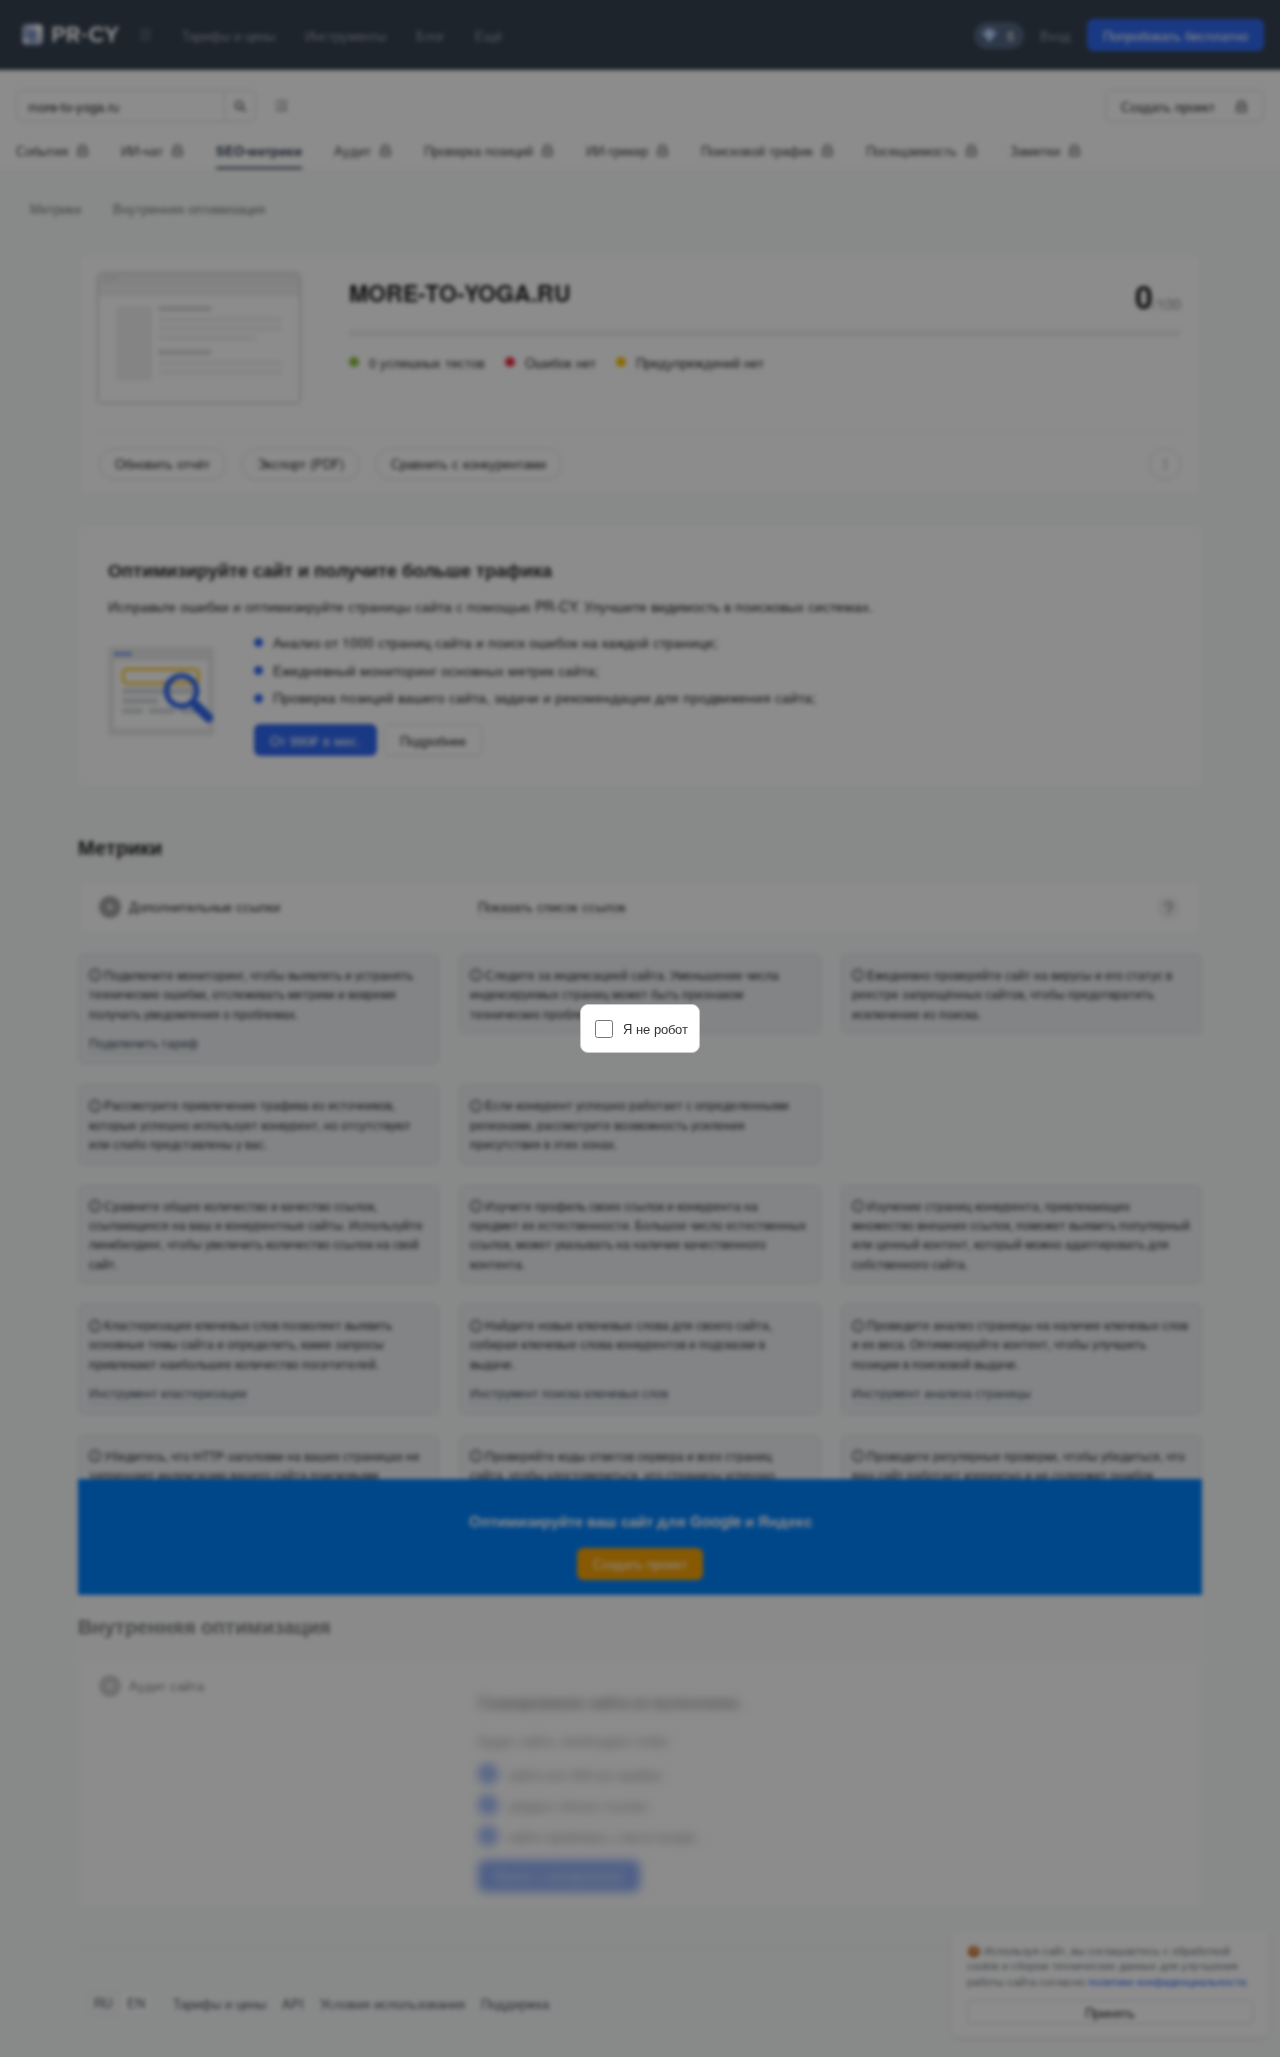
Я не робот (655, 1028)
